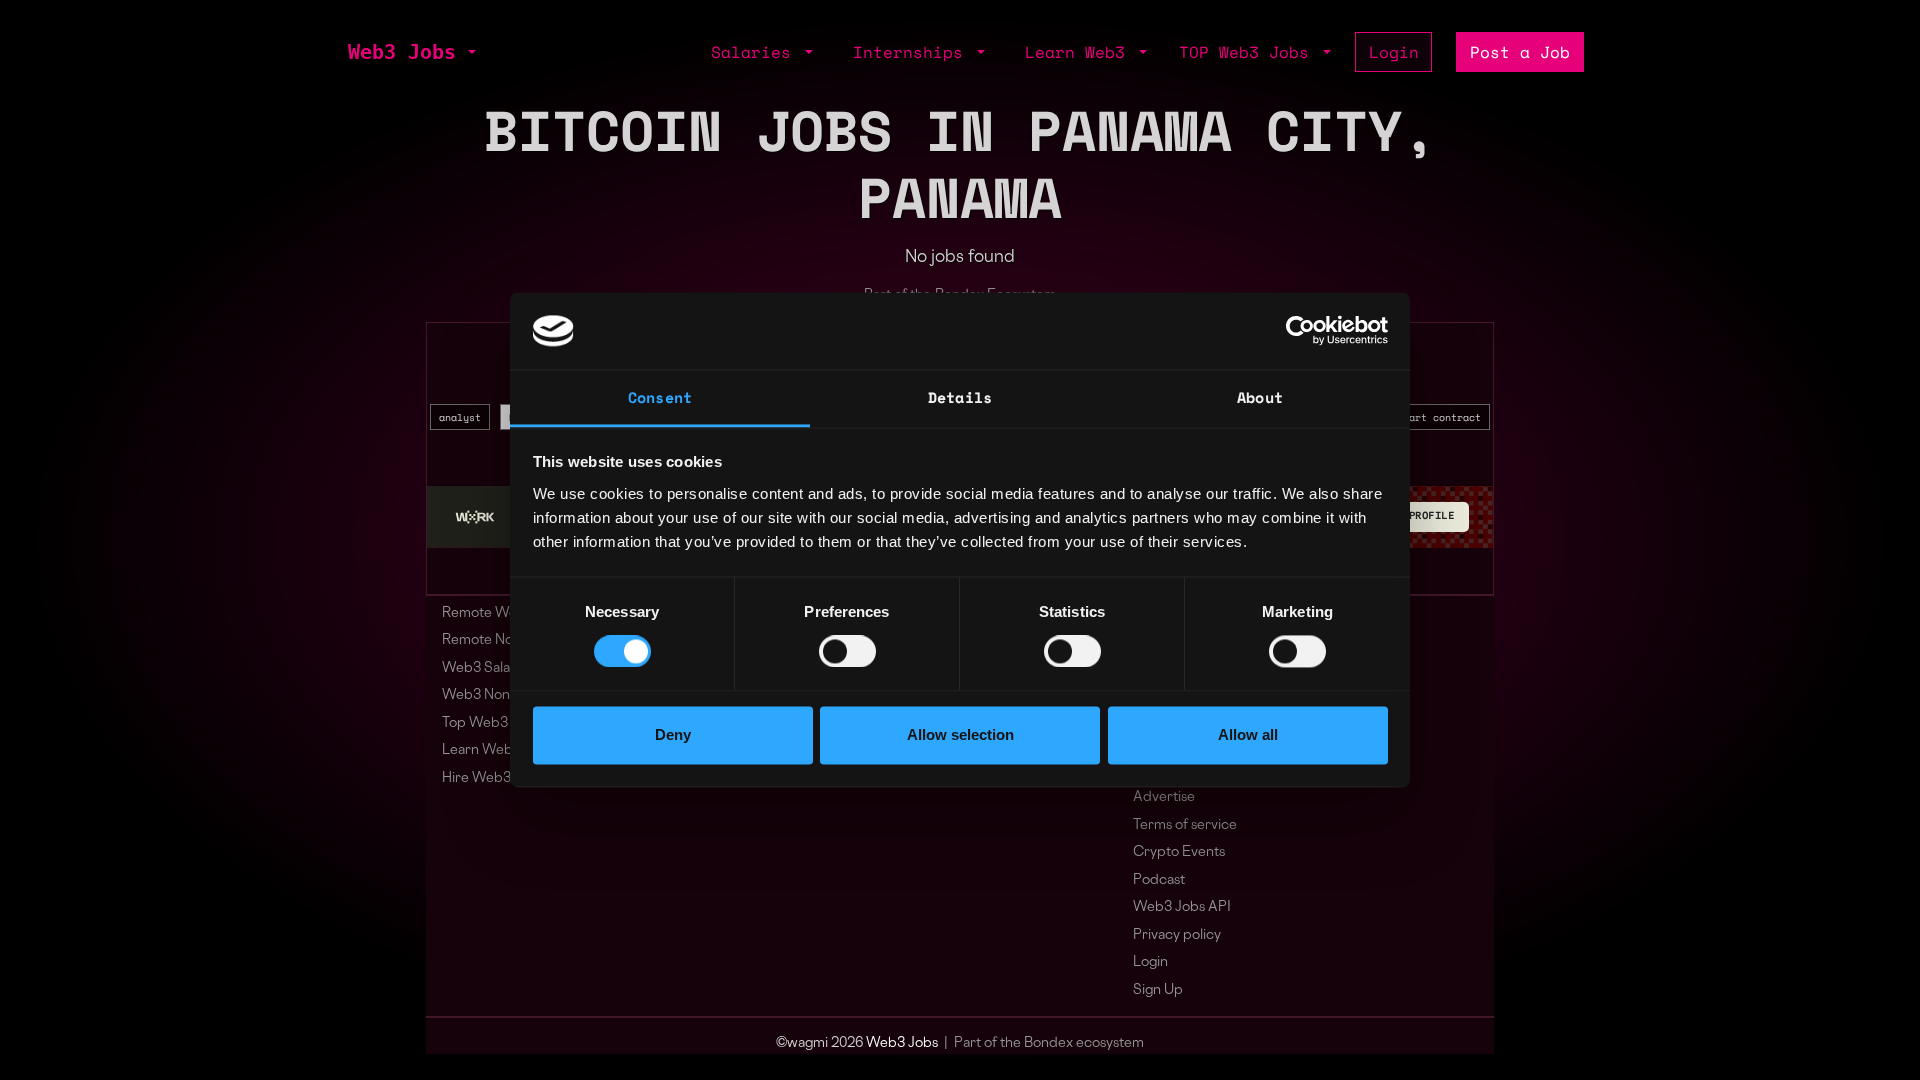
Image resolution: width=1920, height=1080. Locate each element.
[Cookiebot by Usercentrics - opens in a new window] (1300, 331)
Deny (673, 734)
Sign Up (1158, 990)
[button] (470, 52)
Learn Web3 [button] (1080, 52)
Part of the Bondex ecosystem (1049, 1043)
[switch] (847, 652)
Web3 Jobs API (1182, 907)
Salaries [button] (756, 52)
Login (1394, 52)
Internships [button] (913, 52)
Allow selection (960, 734)
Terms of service (1185, 825)
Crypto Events (1179, 852)
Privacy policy (1177, 935)
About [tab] (1260, 397)
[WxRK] (475, 517)
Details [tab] (960, 397)
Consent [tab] (660, 397)
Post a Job (1520, 52)
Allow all (1248, 734)
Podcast (1159, 880)
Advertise (1164, 797)
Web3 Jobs (402, 52)
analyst (460, 417)
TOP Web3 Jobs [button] (1249, 52)
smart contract (1439, 417)
